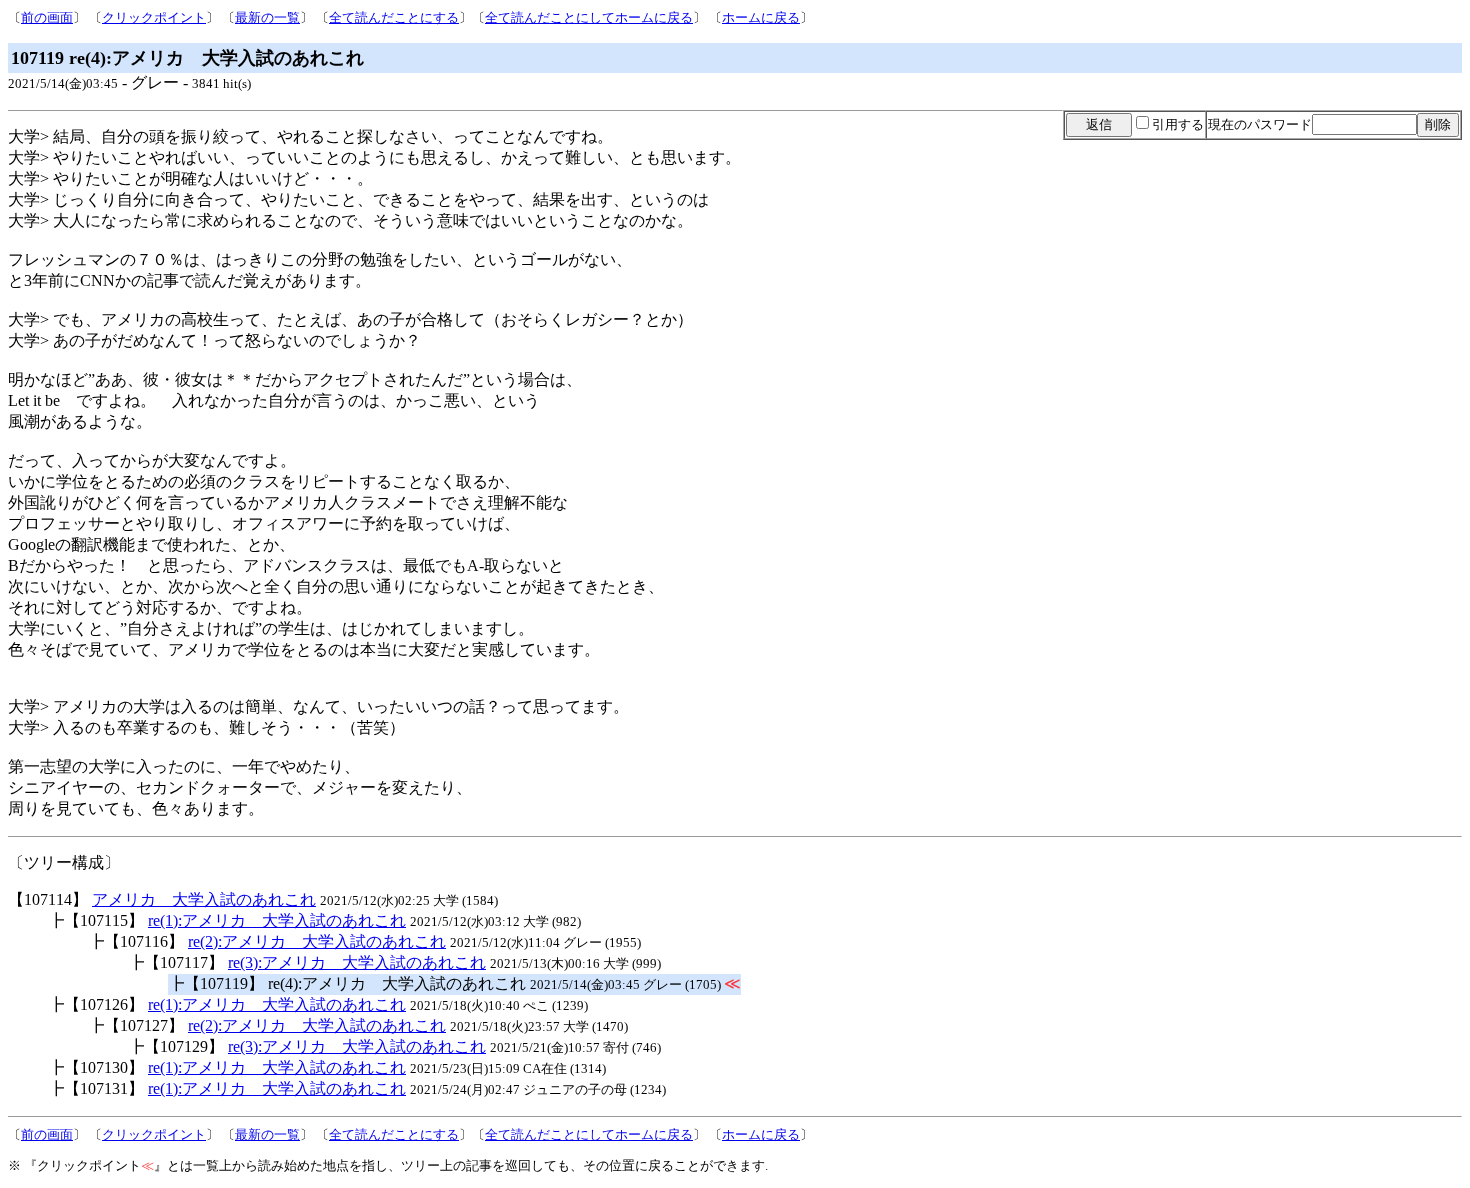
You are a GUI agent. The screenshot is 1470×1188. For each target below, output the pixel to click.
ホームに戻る (761, 17)
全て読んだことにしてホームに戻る (589, 17)
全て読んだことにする (394, 17)
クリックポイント (154, 17)
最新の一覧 (267, 17)
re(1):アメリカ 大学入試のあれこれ (277, 920)
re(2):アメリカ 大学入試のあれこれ (317, 941)
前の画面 (47, 17)
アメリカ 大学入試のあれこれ (204, 899)
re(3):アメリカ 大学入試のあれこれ (357, 962)
